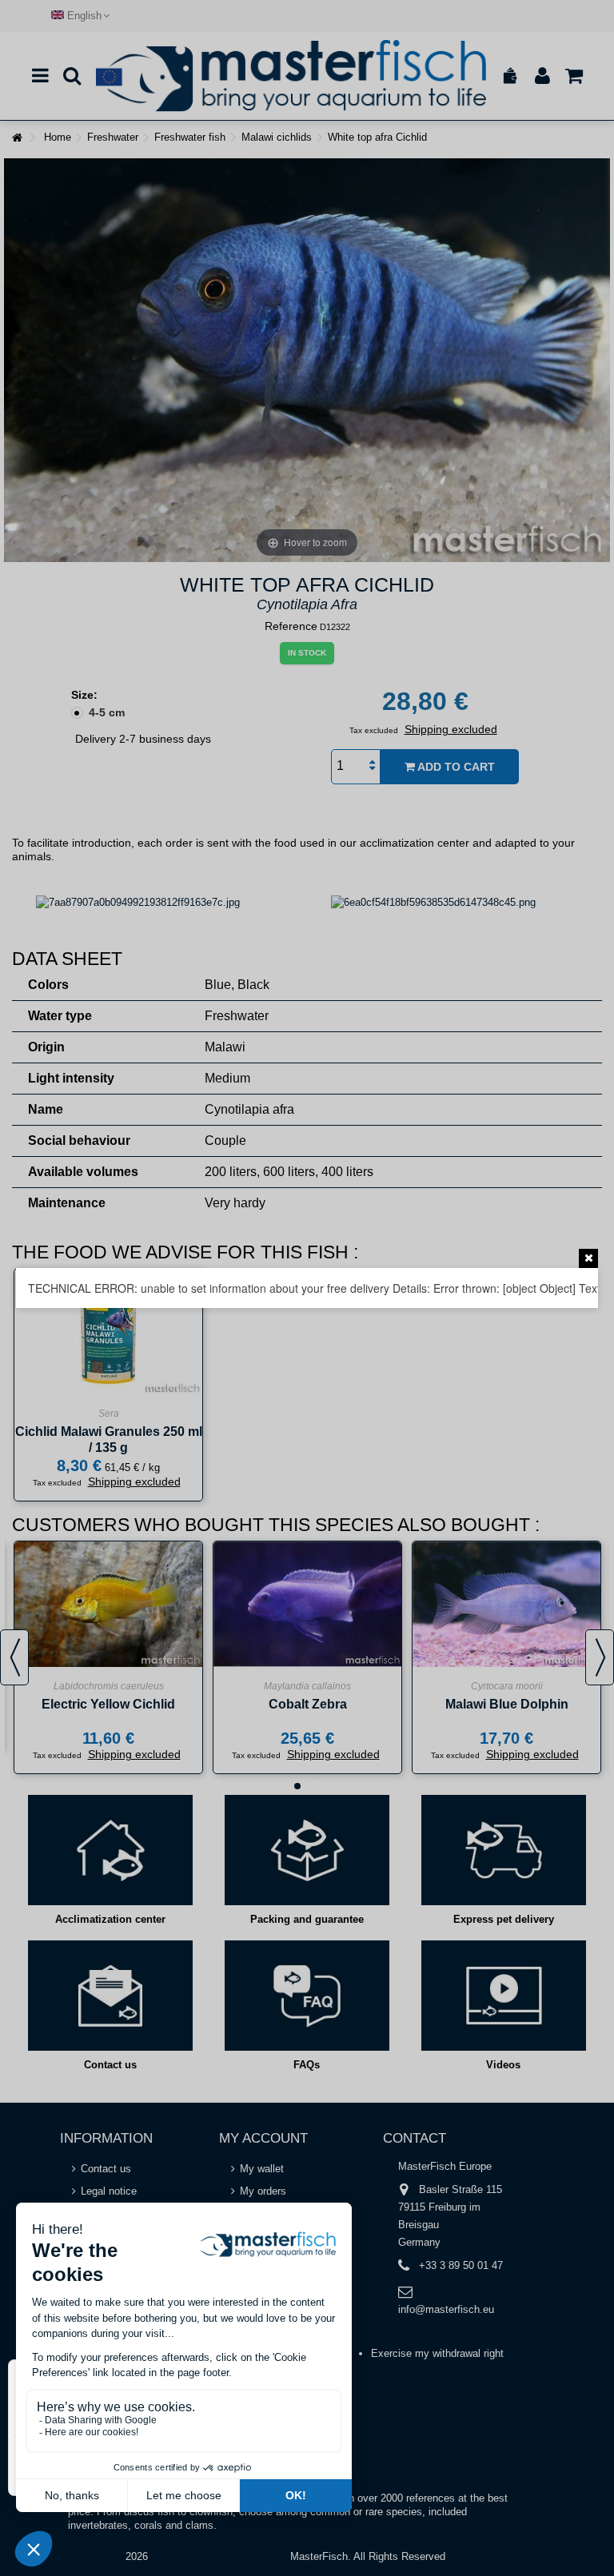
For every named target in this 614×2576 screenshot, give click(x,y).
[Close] (588, 1258)
